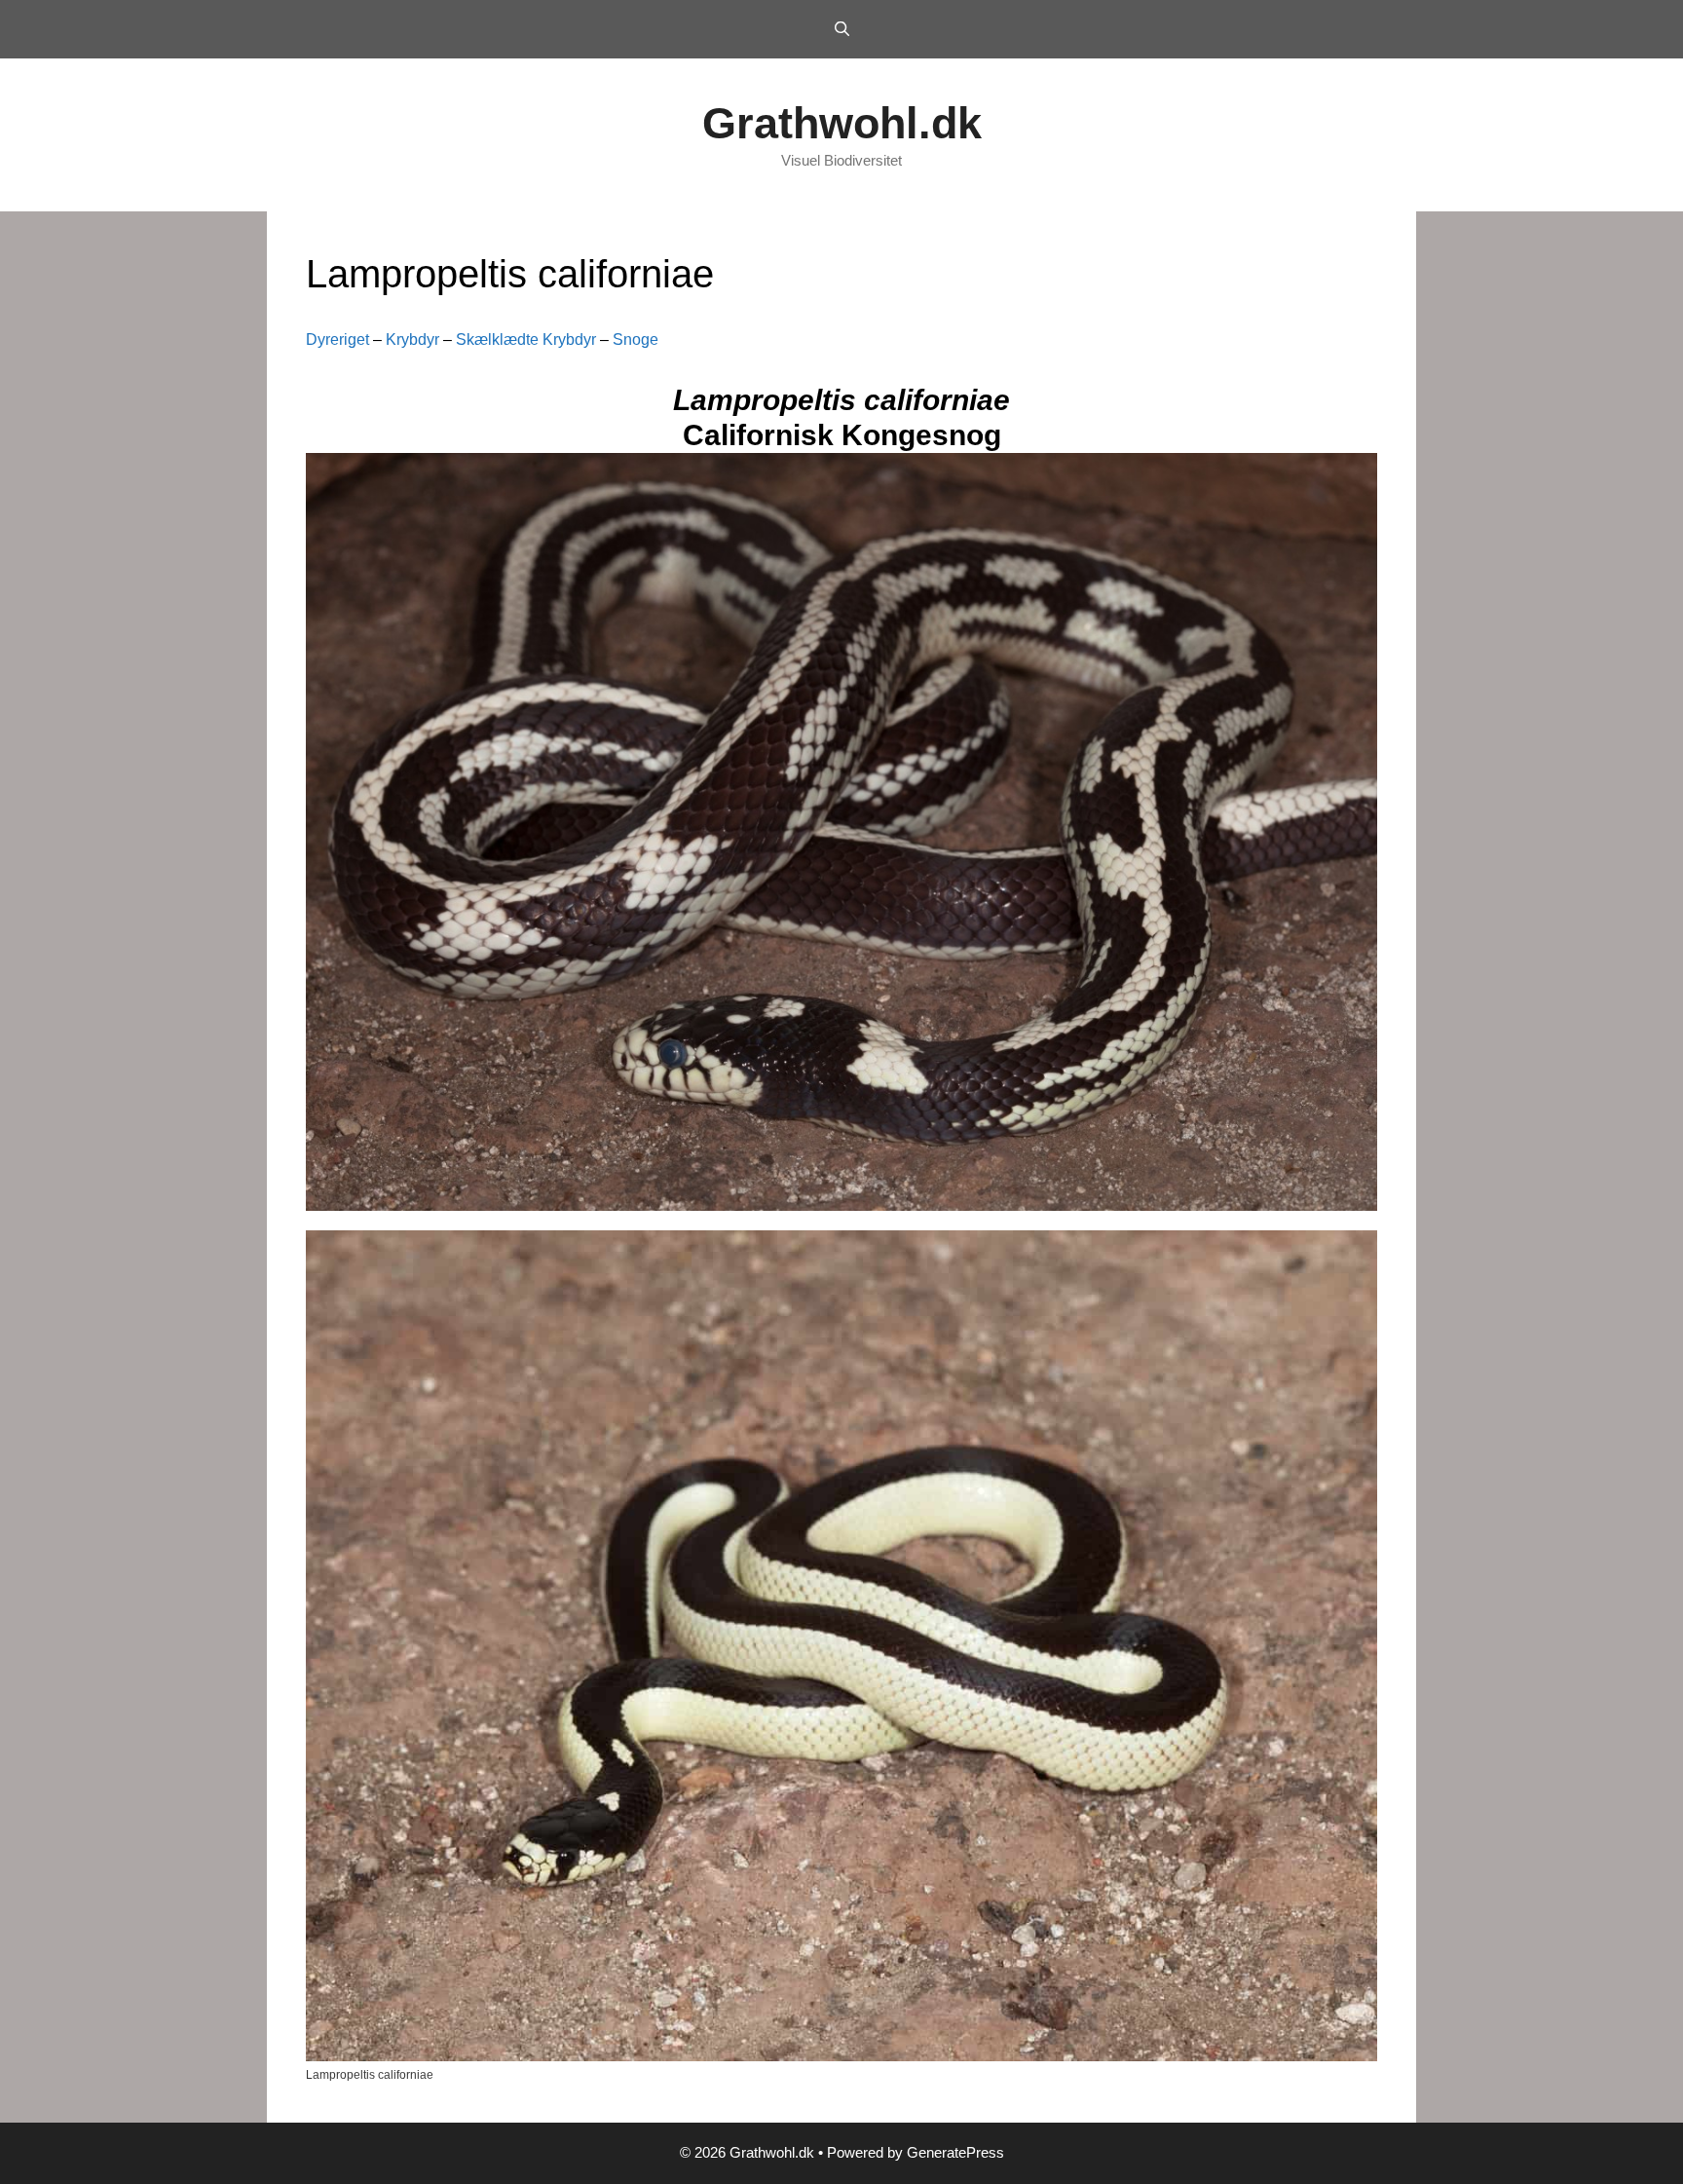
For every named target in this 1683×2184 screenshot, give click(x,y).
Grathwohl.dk (842, 123)
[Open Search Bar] (841, 29)
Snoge (636, 339)
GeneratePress (955, 2152)
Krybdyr (412, 339)
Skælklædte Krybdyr (526, 339)
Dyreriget (337, 339)
